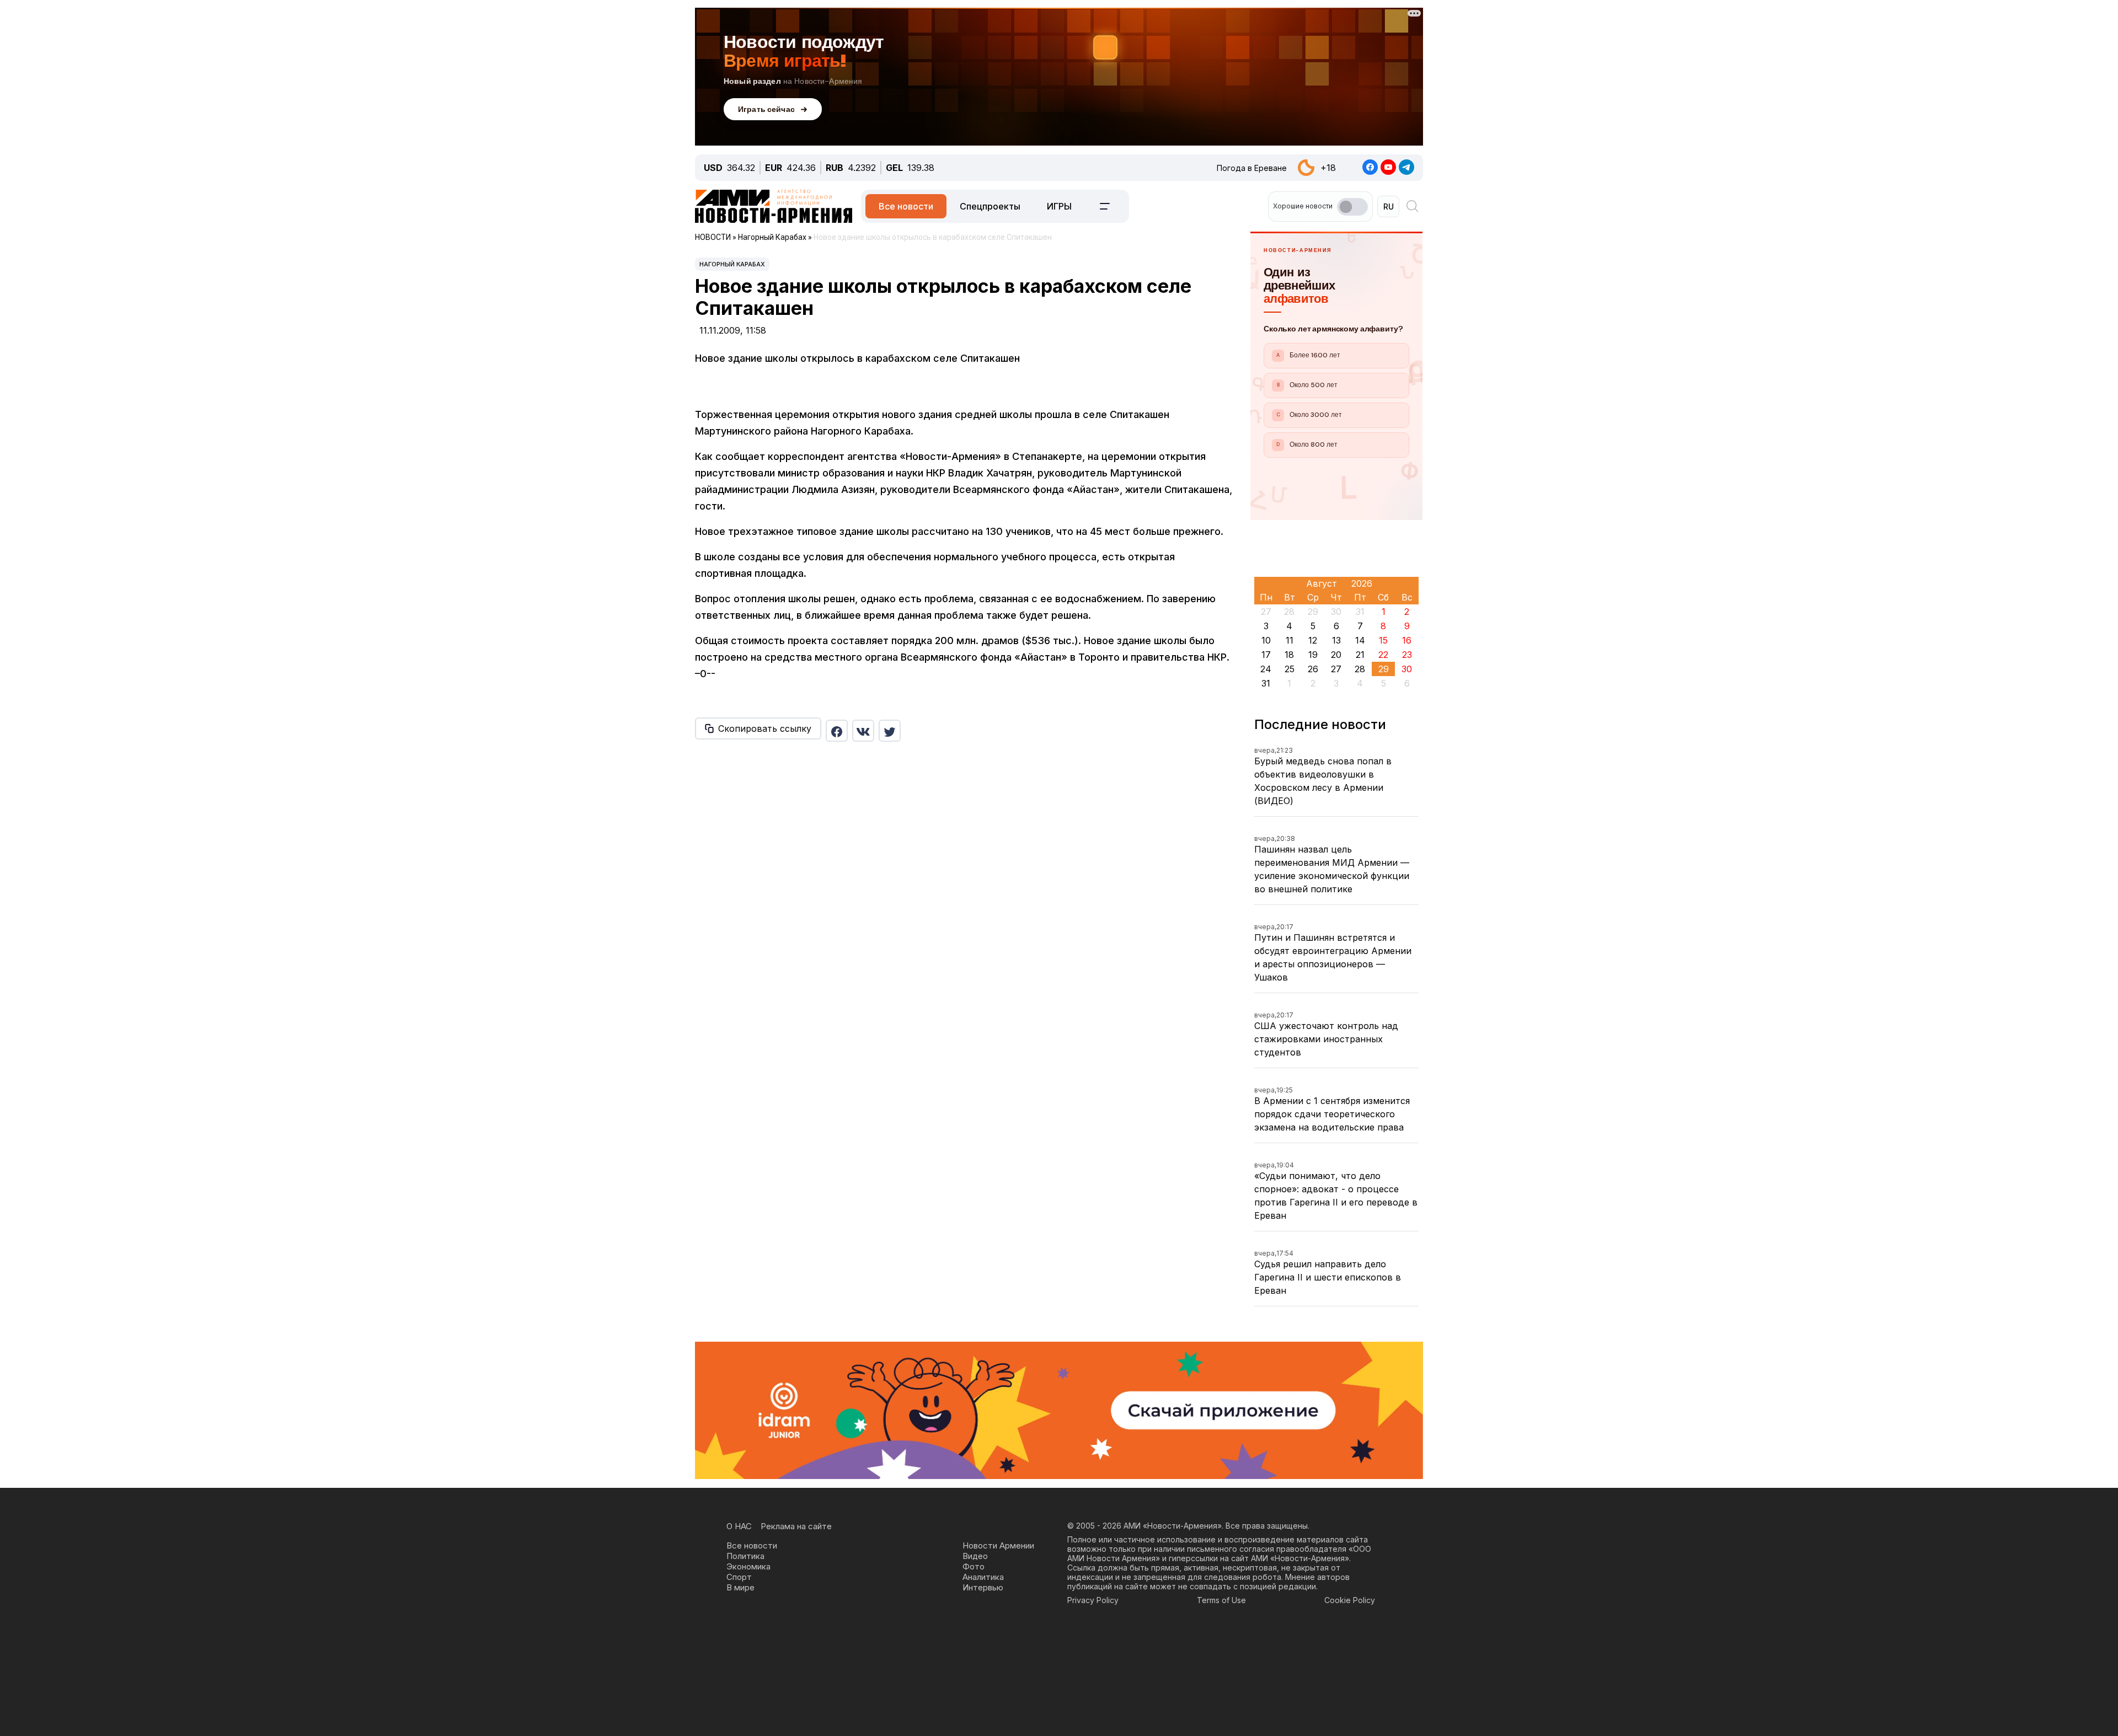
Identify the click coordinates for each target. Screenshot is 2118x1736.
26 (1313, 669)
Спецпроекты (990, 206)
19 (1313, 655)
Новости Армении (998, 1545)
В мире (740, 1587)
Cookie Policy (1350, 1600)
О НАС (739, 1526)
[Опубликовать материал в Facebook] (837, 731)
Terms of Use (1221, 1600)
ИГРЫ (1059, 206)
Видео (975, 1556)
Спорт (739, 1577)
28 (1360, 669)
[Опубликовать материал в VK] (863, 731)
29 (1384, 669)
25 (1290, 669)
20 (1336, 655)
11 (1290, 640)
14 (1360, 640)
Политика (745, 1556)
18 (1289, 655)
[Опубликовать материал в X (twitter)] (890, 731)
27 (1336, 669)
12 (1313, 640)
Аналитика (983, 1577)
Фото (974, 1566)
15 (1383, 640)
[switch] (1352, 207)
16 (1407, 640)
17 (1266, 655)
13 (1336, 640)
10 (1266, 640)
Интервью (983, 1587)
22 (1383, 655)
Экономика (748, 1566)
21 (1360, 655)
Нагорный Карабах (732, 264)
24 (1266, 669)
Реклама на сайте (796, 1526)
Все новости (906, 206)
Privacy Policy (1093, 1600)
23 (1407, 655)
